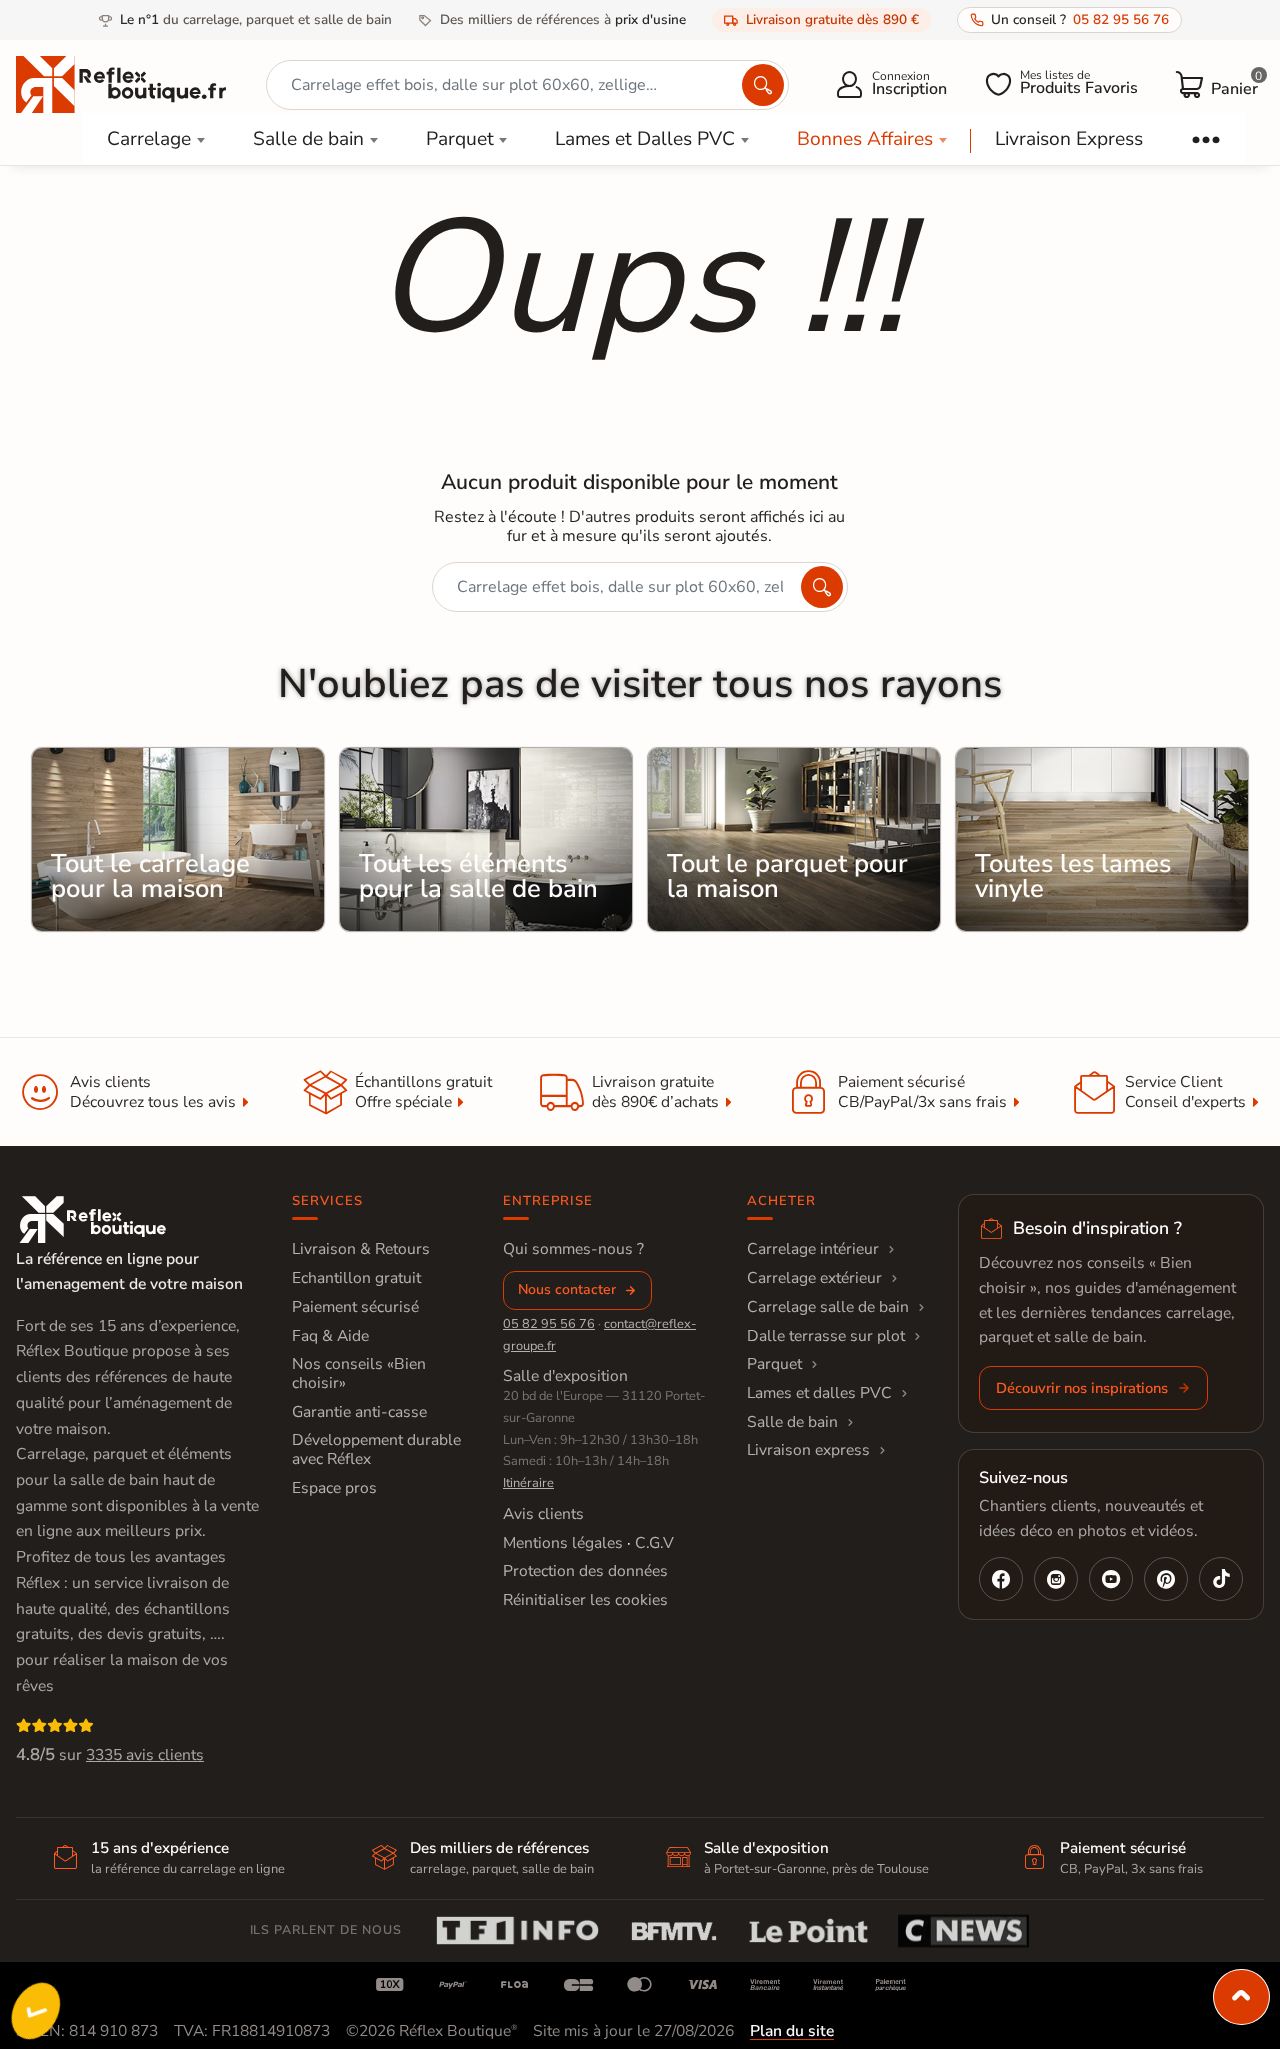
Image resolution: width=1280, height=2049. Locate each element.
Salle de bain (308, 139)
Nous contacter (567, 1289)
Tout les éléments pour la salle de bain (478, 876)
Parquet (460, 139)
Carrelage (149, 139)
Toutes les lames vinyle (1073, 876)
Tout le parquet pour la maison (787, 876)
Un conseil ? (1080, 19)
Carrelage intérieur (813, 1249)
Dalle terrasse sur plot (826, 1336)
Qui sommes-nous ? (573, 1249)
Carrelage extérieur (814, 1278)
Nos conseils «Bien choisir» (359, 1373)
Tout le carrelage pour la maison (150, 876)
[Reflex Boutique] (121, 83)
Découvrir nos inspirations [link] (1082, 1388)
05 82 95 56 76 (549, 1324)
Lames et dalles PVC (819, 1393)
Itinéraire (528, 1483)
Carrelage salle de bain (828, 1307)
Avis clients (543, 1514)
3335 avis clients (145, 1755)
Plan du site (792, 2031)
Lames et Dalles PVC (645, 139)
